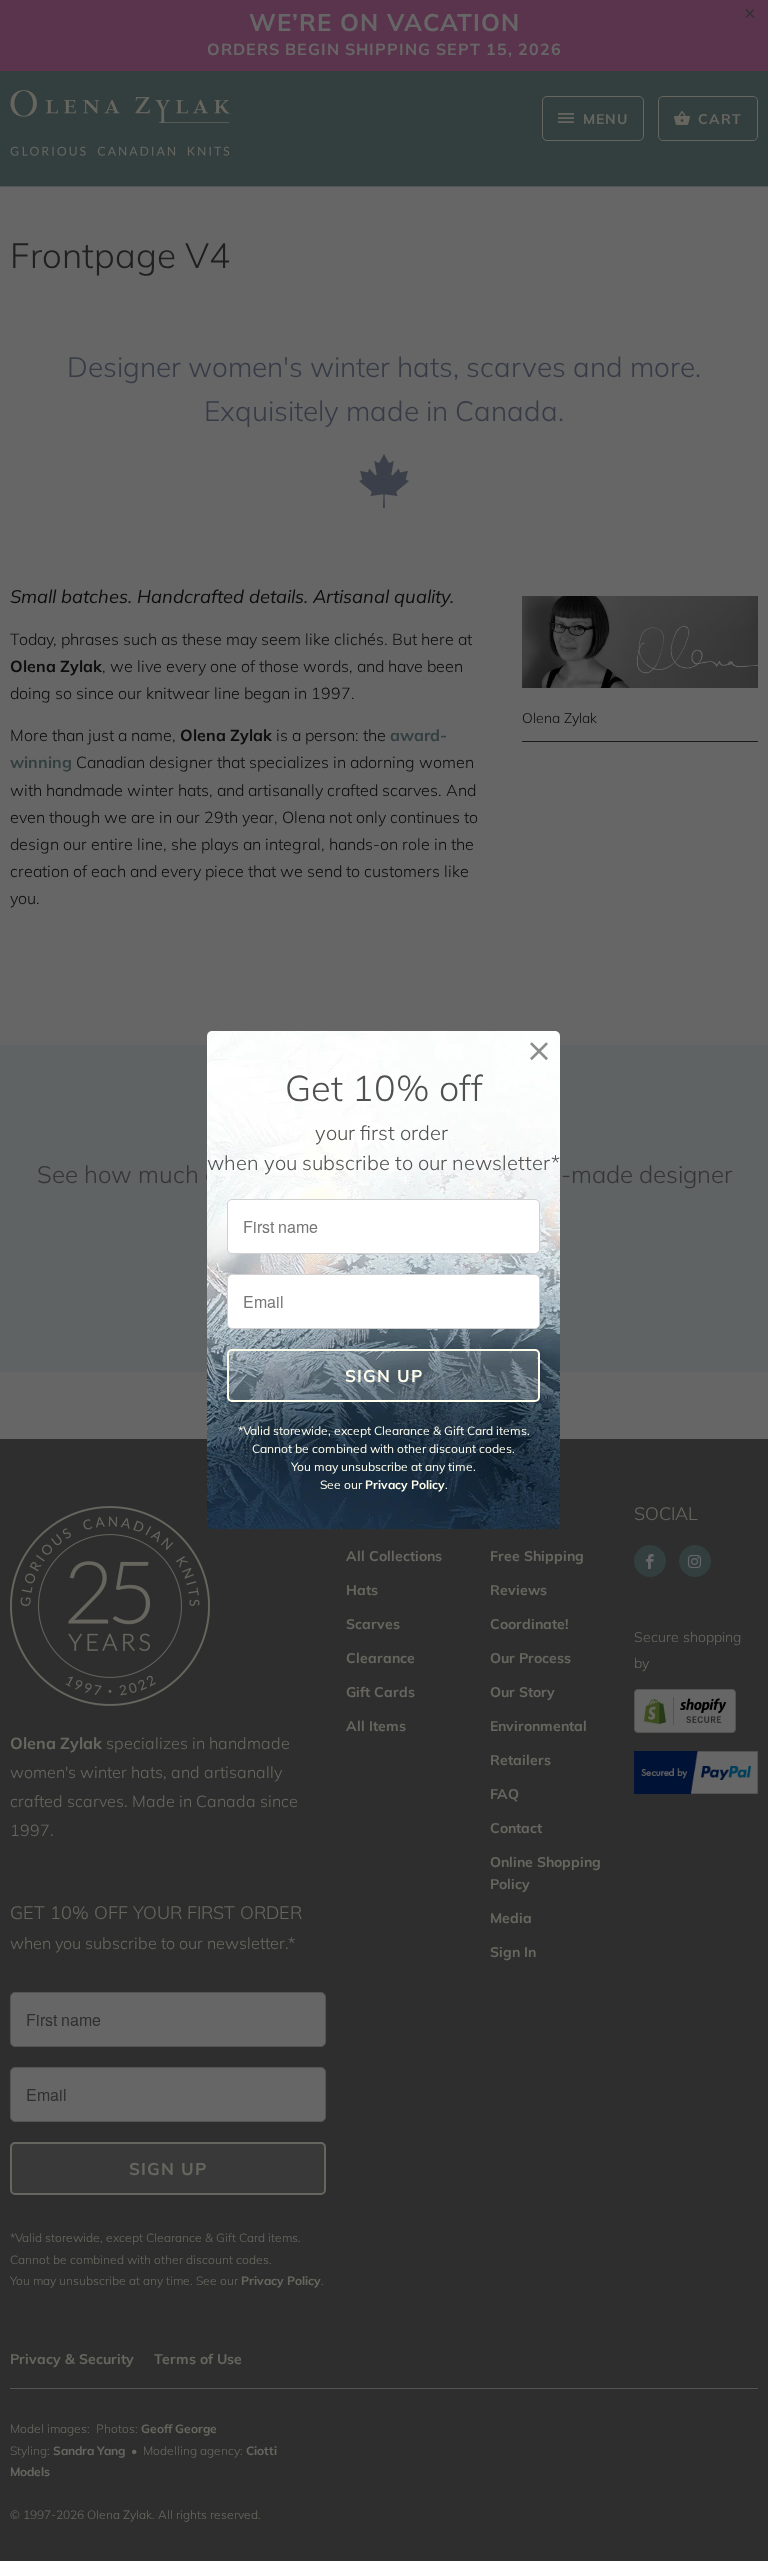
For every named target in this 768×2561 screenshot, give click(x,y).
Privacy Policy (405, 1484)
